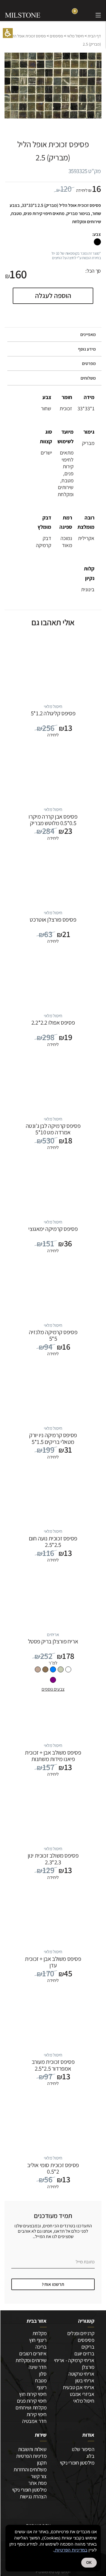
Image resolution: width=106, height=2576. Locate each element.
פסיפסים (56, 36)
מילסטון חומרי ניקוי (77, 2463)
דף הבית (94, 36)
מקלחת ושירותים (31, 2407)
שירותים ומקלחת (31, 2360)
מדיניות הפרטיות (31, 2456)
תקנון (42, 2463)
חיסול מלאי (75, 36)
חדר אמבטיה (34, 2421)
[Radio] (68, 1669)
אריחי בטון (85, 2380)
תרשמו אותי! (53, 2284)
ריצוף (42, 2387)
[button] (8, 33)
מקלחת (39, 2333)
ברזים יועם (84, 2353)
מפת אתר (37, 2483)
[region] (53, 40)
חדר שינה (37, 2367)
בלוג (90, 2456)
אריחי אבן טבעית (78, 2387)
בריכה (41, 2347)
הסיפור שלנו (83, 2449)
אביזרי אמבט (82, 2394)
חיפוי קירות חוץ (33, 2394)
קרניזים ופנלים (81, 2333)
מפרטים (89, 363)
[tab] (53, 335)
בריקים (88, 2347)
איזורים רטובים (33, 2353)
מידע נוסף (87, 349)
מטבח (41, 2380)
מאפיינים (88, 334)
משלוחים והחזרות (30, 2469)
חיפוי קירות (36, 2414)
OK (89, 2563)
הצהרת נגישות (33, 2496)
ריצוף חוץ (38, 2340)
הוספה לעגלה (53, 295)
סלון (43, 2374)
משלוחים (88, 378)
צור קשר (39, 2476)
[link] (86, 15)
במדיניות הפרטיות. (71, 2550)
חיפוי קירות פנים (32, 2401)
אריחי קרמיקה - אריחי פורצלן (74, 2364)
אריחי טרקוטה (81, 2374)
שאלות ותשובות (32, 2449)
